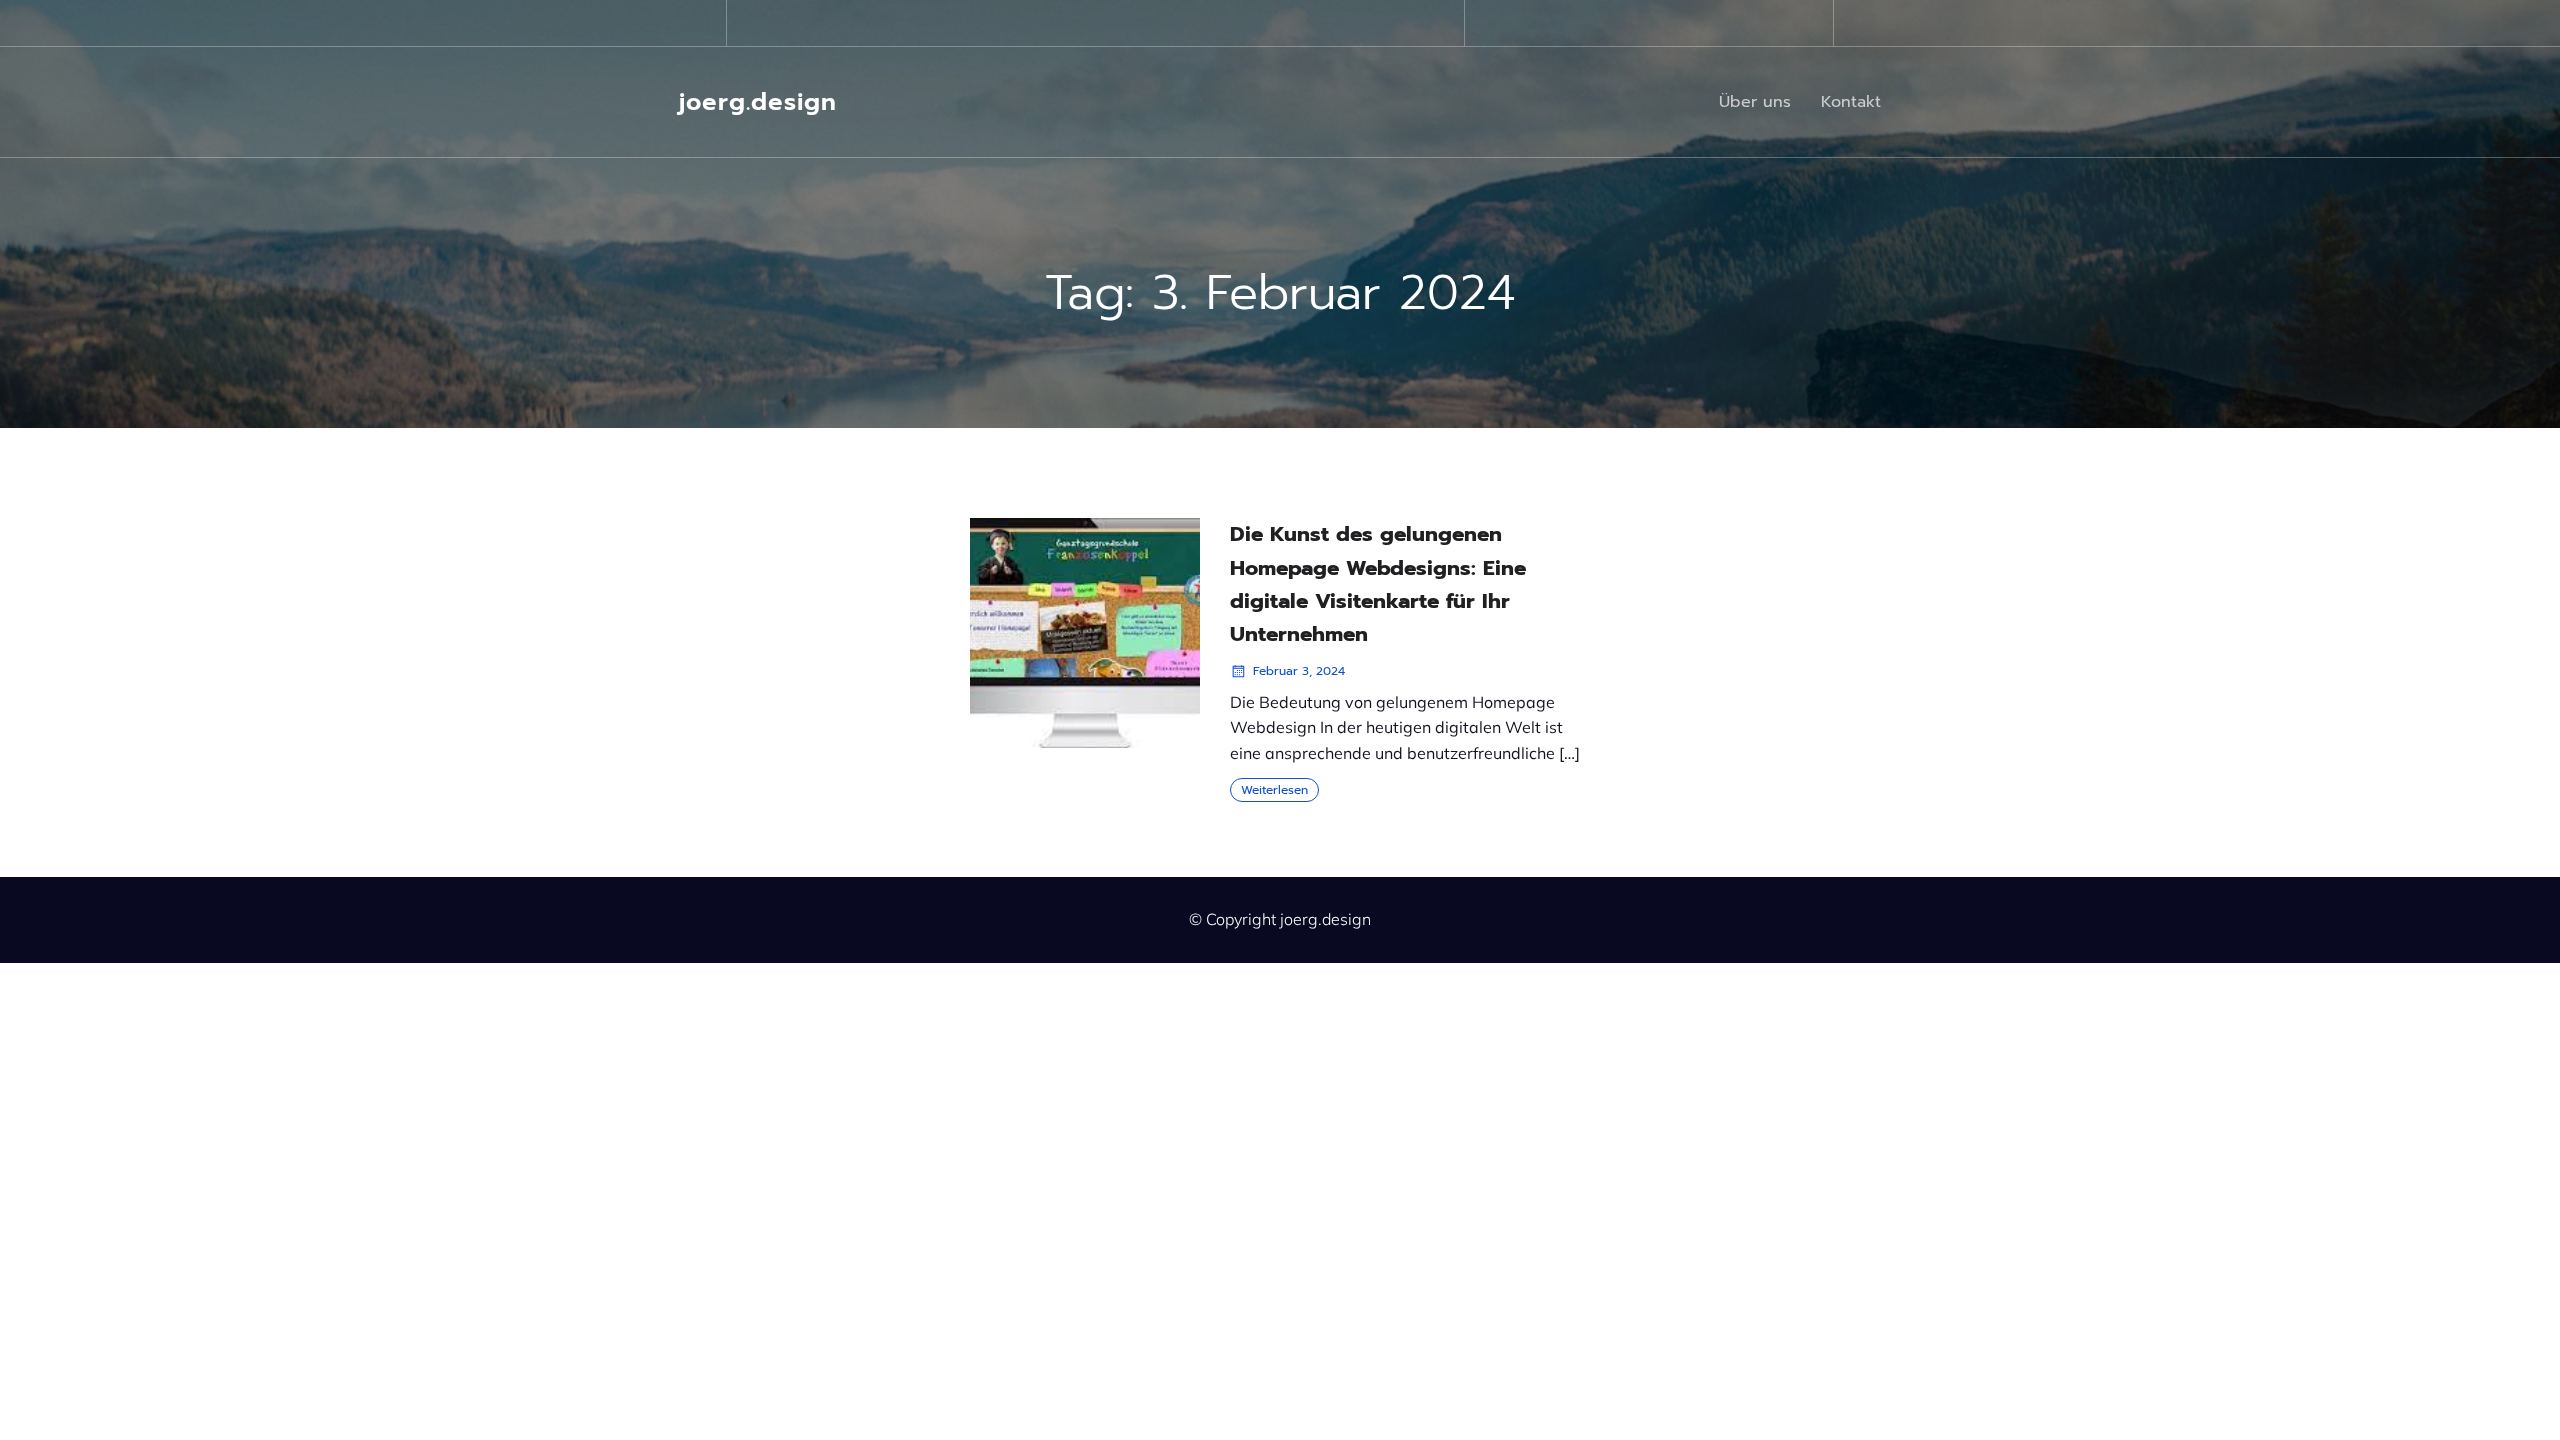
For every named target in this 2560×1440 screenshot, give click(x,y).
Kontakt (1851, 102)
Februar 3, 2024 (1299, 671)
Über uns (1755, 102)
